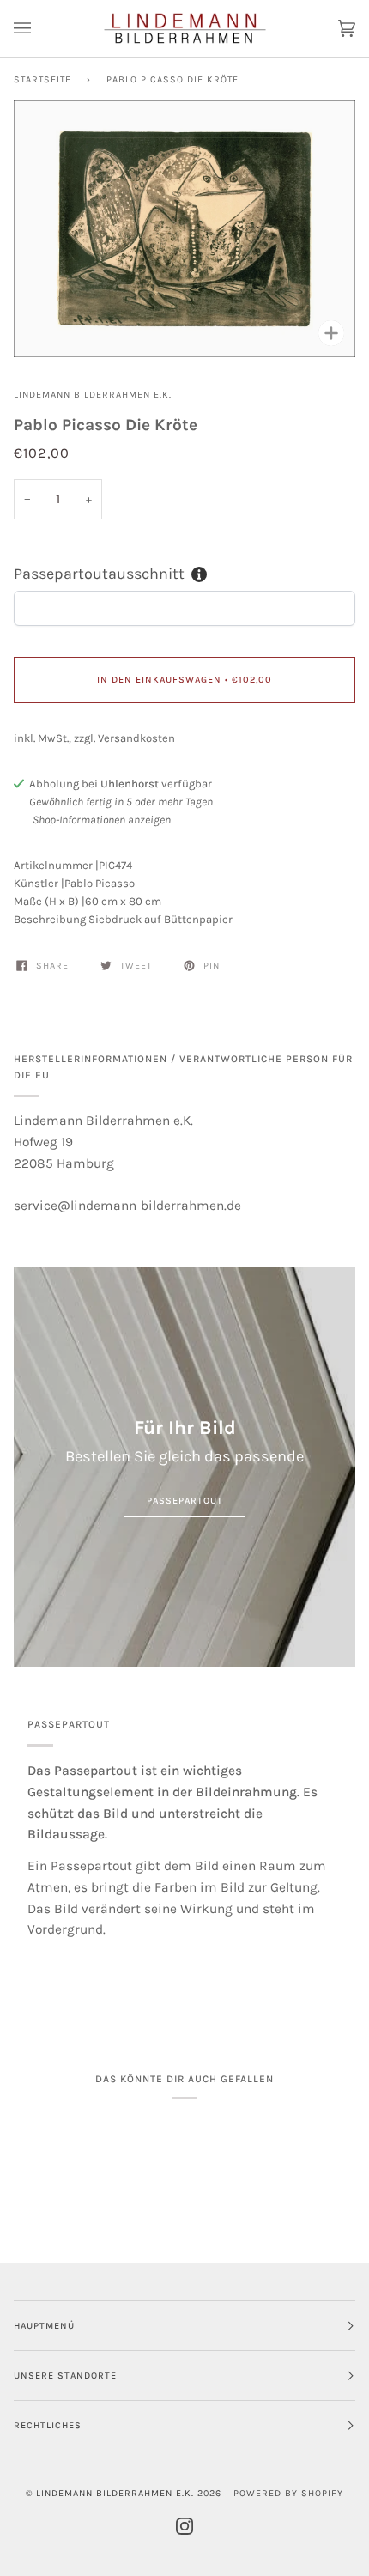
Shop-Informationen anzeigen (102, 820)
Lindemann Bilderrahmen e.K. (93, 395)
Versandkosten (136, 738)
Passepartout (185, 1501)
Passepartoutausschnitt (99, 574)
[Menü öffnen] (39, 28)
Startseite (42, 79)
